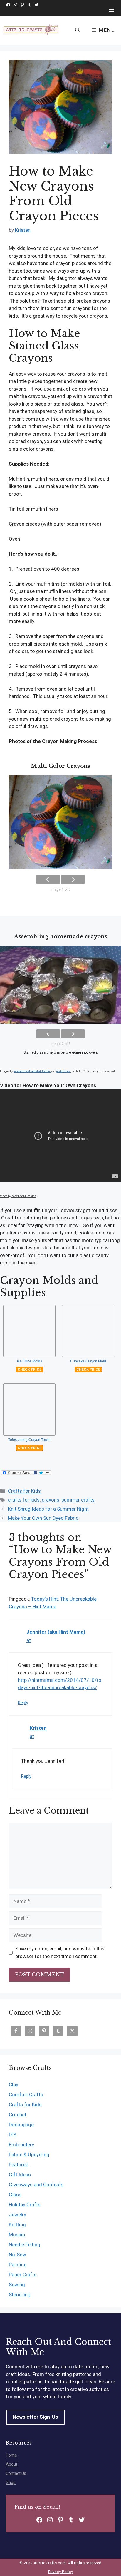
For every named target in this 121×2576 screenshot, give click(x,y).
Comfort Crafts (26, 2095)
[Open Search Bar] (78, 30)
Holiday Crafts (25, 2205)
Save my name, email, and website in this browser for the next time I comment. (60, 1952)
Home (11, 2455)
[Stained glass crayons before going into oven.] (60, 985)
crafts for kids (24, 1500)
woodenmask (22, 1071)
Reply (23, 1703)
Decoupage (21, 2125)
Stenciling (20, 2295)
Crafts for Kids (24, 1491)
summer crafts (78, 1500)
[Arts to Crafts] (31, 30)
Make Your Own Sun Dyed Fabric (43, 1518)
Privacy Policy (60, 2572)
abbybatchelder (41, 1071)
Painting (18, 2265)
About (12, 2464)
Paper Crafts (23, 2275)
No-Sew (17, 2255)
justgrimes (63, 1071)
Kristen (38, 1728)
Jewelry (17, 2215)
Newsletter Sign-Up (35, 2417)
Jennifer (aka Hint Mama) (56, 1632)
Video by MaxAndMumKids (18, 1196)
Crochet (18, 2115)
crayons (51, 1500)
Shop (11, 2482)
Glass (15, 2195)
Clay (14, 2085)
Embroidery (21, 2145)
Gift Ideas (20, 2175)
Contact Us (16, 2473)
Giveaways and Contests (36, 2185)
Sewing (17, 2285)
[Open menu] (112, 11)
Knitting (17, 2225)
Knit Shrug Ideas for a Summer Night (48, 1509)
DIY (13, 2135)
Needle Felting (25, 2245)
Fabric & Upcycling (29, 2155)
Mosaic (17, 2235)
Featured (19, 2165)
